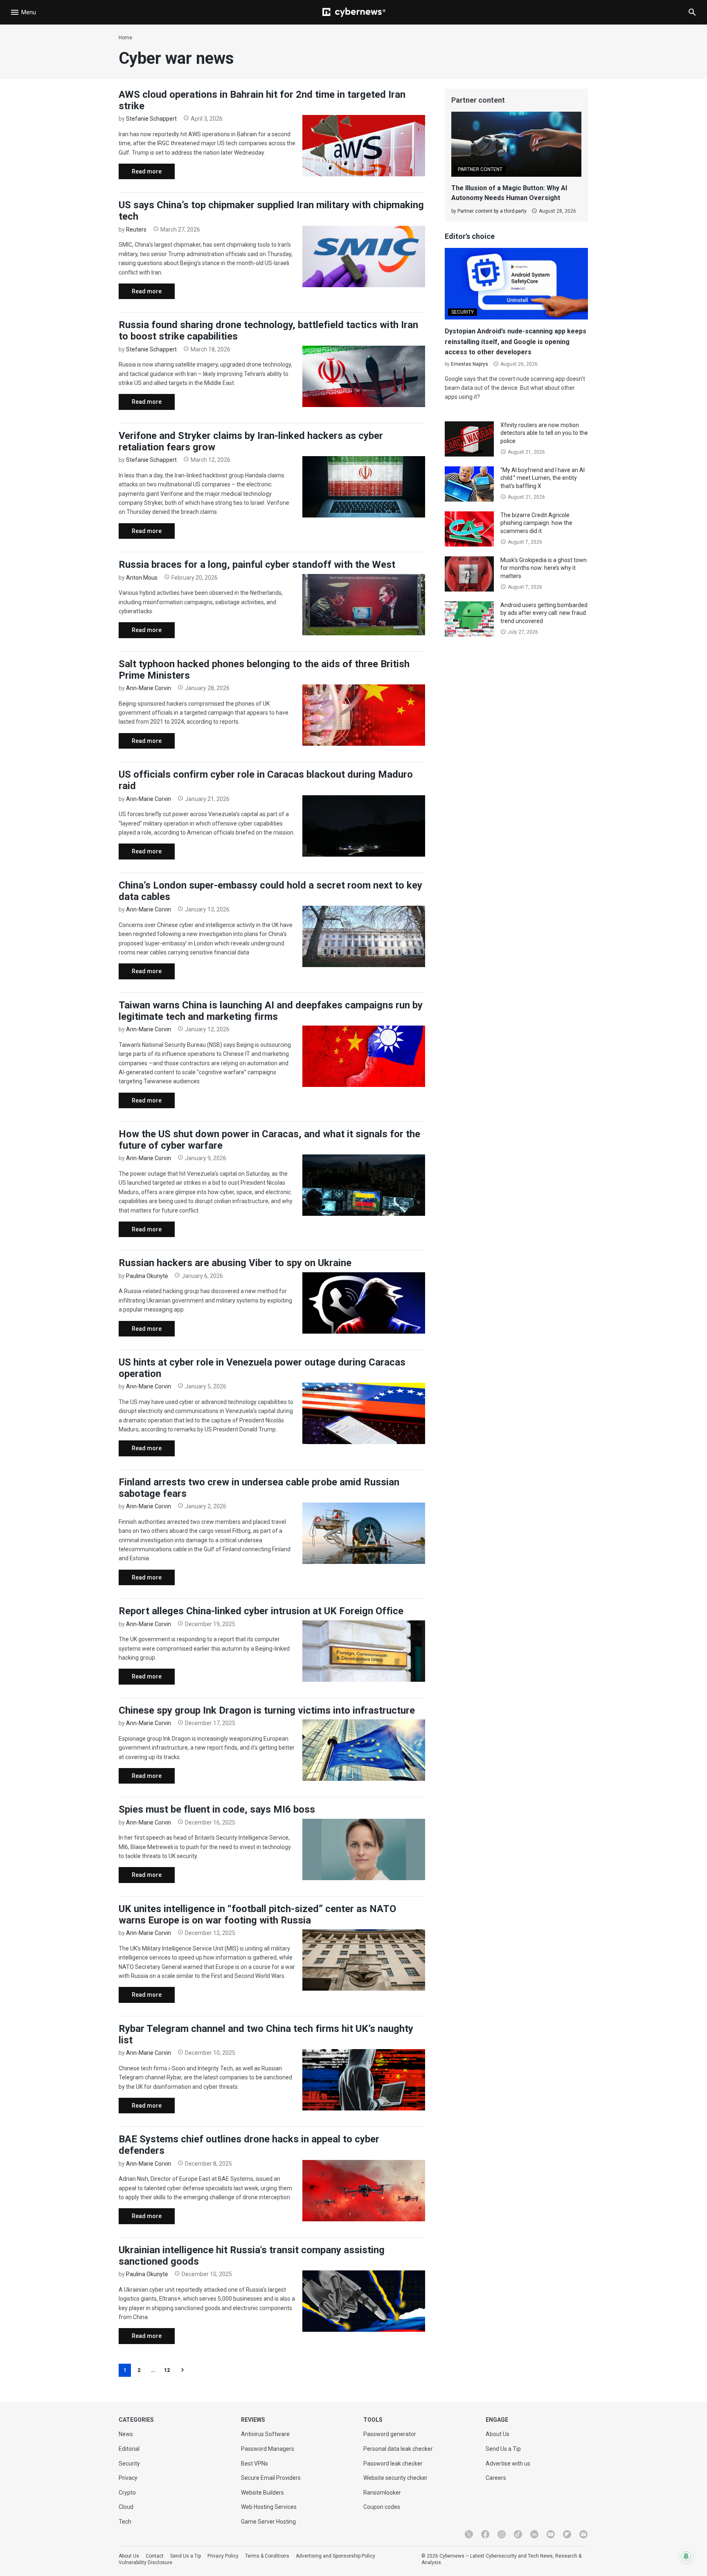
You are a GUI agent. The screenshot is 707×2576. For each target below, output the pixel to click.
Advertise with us (508, 2464)
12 (167, 2370)
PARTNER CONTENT (480, 169)
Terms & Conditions (267, 2556)
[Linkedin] (534, 2534)
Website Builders (262, 2493)
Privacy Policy (223, 2556)
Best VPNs (254, 2464)
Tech (125, 2522)
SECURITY (463, 312)
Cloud (126, 2507)
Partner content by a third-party (492, 211)
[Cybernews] (354, 12)
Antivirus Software (265, 2434)
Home (125, 38)
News (126, 2434)
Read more (140, 174)
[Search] (692, 12)
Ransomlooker (382, 2493)
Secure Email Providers (271, 2478)
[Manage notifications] (686, 2556)
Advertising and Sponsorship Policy (335, 2556)
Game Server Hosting (268, 2522)
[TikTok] (518, 2534)
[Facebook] (485, 2534)
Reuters (136, 229)
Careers (496, 2478)
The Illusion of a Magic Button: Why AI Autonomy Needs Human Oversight (509, 193)
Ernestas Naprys (469, 364)
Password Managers (268, 2449)
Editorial (129, 2449)
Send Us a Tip (503, 2449)
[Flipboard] (567, 2534)
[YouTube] (551, 2534)
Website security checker (395, 2478)
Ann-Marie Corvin (149, 688)
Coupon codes (382, 2507)
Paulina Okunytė (147, 1276)
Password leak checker (393, 2464)
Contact (155, 2556)
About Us (498, 2434)
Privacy (128, 2478)
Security (129, 2464)
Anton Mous (142, 578)
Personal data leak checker (398, 2449)
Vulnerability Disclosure (145, 2563)
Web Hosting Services (269, 2507)
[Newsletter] (583, 2534)
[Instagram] (502, 2534)
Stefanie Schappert (151, 119)
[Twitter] (469, 2534)
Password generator (390, 2434)
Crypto (127, 2493)
